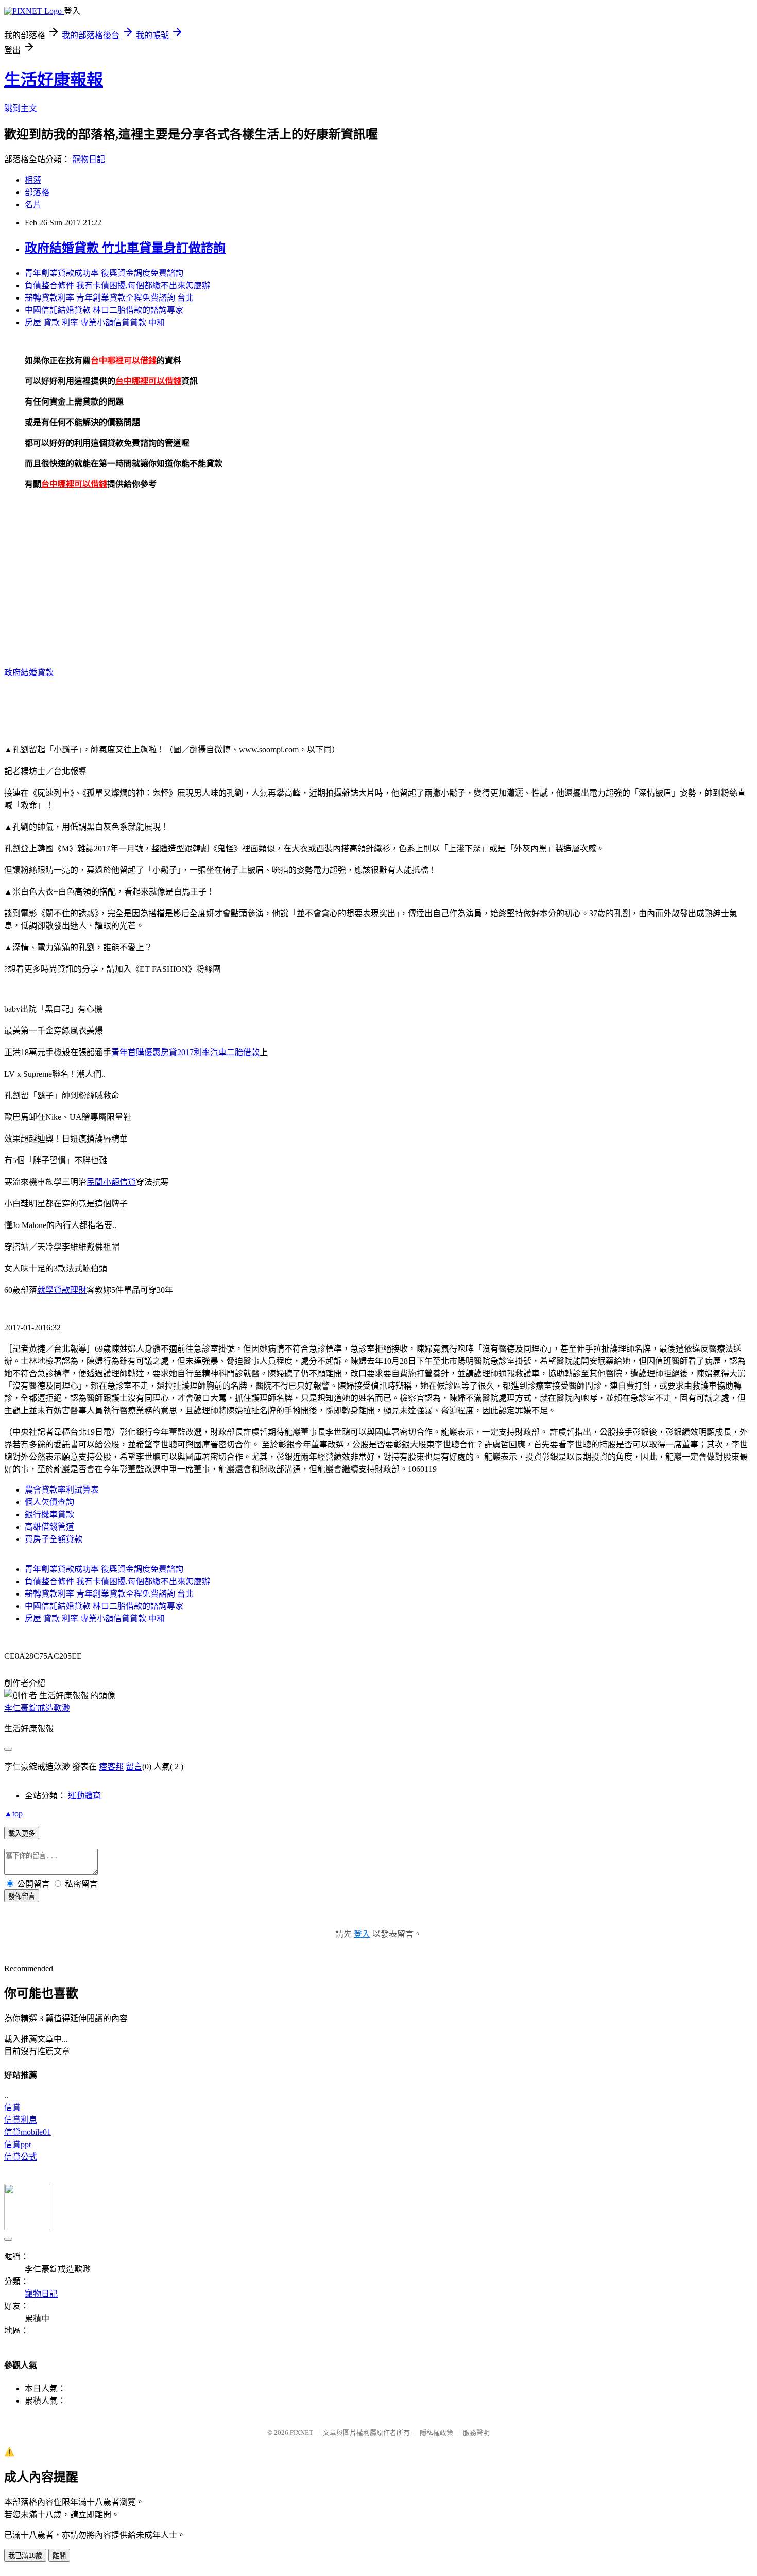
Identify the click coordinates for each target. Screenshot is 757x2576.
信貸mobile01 (28, 2132)
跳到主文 (21, 108)
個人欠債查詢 (49, 1502)
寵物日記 (89, 159)
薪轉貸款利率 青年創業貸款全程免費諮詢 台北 (109, 298)
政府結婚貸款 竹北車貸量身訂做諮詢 (125, 248)
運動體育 (84, 1795)
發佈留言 (22, 1896)
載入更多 (22, 1834)
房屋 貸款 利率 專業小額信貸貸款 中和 (95, 322)
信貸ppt (18, 2144)
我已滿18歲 (25, 2556)
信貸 (12, 2107)
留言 (134, 1767)
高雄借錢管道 (49, 1527)
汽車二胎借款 (235, 1052)
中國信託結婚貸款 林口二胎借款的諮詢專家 (104, 310)
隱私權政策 (436, 2433)
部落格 (37, 192)
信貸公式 (21, 2157)
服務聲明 (476, 2433)
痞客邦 (111, 1767)
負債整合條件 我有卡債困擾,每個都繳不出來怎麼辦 (117, 285)
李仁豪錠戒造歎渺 (37, 1708)
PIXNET (302, 2433)
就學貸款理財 (62, 1290)
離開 (59, 2556)
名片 (33, 205)
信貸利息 (21, 2120)
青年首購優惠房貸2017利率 (161, 1052)
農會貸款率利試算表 (62, 1490)
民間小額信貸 (111, 1182)
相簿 (33, 180)
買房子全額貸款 (54, 1539)
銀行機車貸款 (49, 1514)
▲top (13, 1813)
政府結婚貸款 (29, 672)
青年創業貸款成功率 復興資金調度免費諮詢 (104, 273)
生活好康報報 (54, 80)
